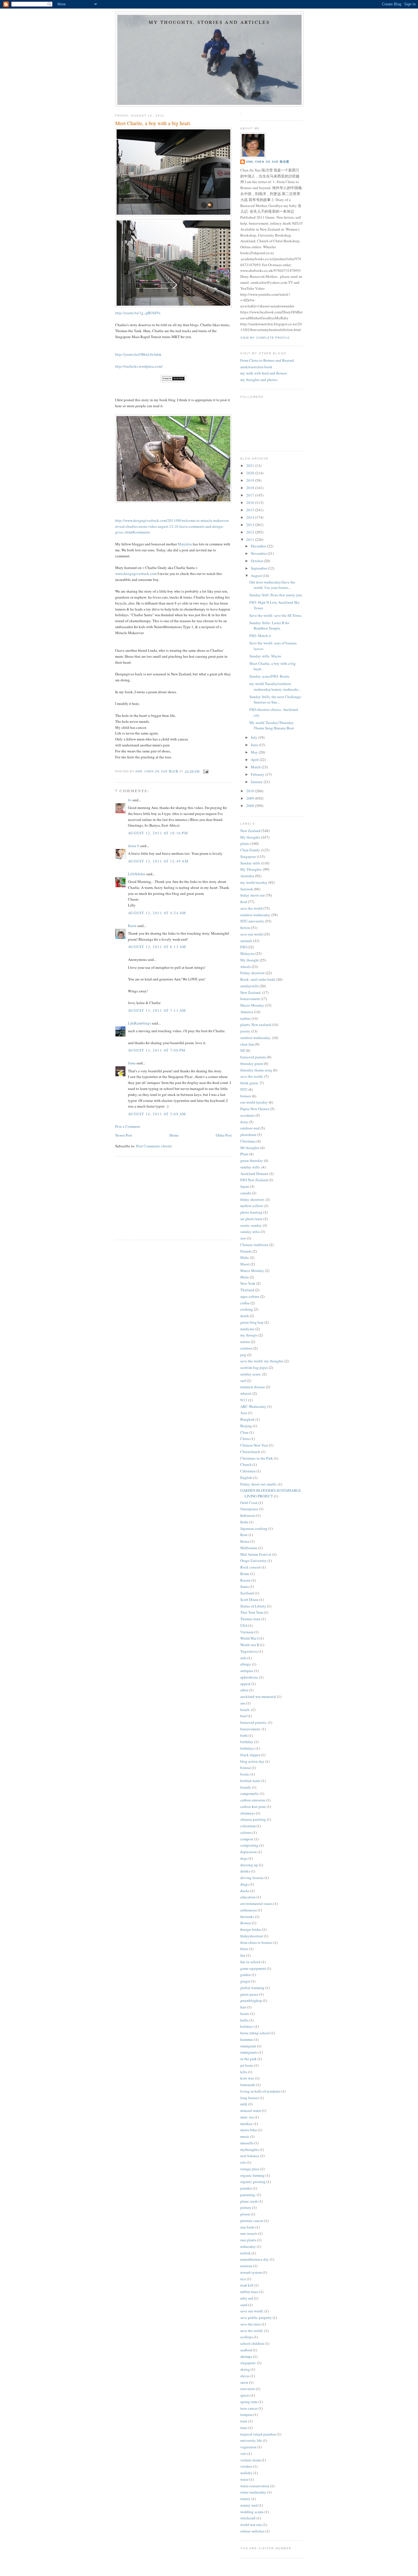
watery (245, 2499)
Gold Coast (249, 1503)
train (244, 2421)
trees (244, 2428)
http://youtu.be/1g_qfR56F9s (138, 313)
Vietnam (247, 1632)
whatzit (246, 1393)
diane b (134, 846)
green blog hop (252, 1322)
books (245, 1774)
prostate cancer (252, 2221)
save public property (256, 2318)
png (243, 1355)
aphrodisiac (249, 1677)
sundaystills (250, 986)
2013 (251, 525)
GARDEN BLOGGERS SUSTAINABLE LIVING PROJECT (271, 1493)
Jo (130, 800)
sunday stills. (250, 1167)
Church (246, 1464)
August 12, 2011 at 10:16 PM (158, 833)
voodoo (246, 2466)
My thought (250, 960)
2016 (251, 502)
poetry (245, 1031)
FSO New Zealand (254, 1180)
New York (248, 1283)
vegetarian (248, 2447)
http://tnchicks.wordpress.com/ (139, 366)
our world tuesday (254, 1102)
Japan (245, 1186)
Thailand (247, 1290)
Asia (244, 1413)
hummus (247, 2039)
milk (244, 2104)
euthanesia (249, 1910)
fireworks (247, 1917)
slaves (245, 2376)
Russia (245, 1580)
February (258, 774)
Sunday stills (250, 863)
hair (243, 2007)
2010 (251, 791)
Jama (132, 1063)
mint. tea (247, 2117)
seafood (246, 2350)
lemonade (248, 2085)
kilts (244, 2072)
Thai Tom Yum (252, 1612)
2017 (251, 495)
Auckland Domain (254, 1174)
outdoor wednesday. (256, 1038)
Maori (245, 1264)
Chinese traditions (254, 1245)
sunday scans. (251, 1374)
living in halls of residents (260, 2091)
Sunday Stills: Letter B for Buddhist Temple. (269, 626)
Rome (245, 1574)
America (247, 1012)
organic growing (253, 2182)
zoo (243, 1238)
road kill (247, 2285)
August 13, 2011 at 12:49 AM (158, 861)
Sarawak (247, 889)
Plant (244, 1154)
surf (243, 1381)
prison (245, 2214)
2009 (251, 798)
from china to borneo (256, 1942)
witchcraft (248, 2518)
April (255, 760)
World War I (249, 1638)
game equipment (253, 1968)
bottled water (250, 1781)
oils (243, 2162)
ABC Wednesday (253, 1406)
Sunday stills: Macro (265, 656)
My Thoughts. (251, 869)
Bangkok (247, 1419)
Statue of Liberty (253, 1606)
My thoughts (250, 837)
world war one (251, 2525)
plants (245, 843)
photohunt (248, 1135)
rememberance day (255, 2259)
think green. (250, 1083)
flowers (246, 1923)
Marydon (184, 544)
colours (246, 1832)
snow (244, 2382)
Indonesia (248, 1515)
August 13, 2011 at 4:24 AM (157, 913)
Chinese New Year (254, 1445)
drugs (245, 1884)
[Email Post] (206, 771)
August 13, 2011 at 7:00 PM (157, 1050)
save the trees (251, 2324)
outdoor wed (250, 1128)
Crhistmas (248, 1471)
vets (243, 2453)
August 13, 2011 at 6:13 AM (157, 947)
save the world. (252, 1076)
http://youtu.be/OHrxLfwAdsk (138, 354)
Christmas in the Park (257, 1458)
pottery (246, 2207)
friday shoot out (253, 895)
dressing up (249, 1865)
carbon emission (253, 1800)
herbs (244, 2020)
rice (243, 2279)
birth (244, 1735)
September (259, 568)
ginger (245, 1981)
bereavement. (251, 1729)
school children (252, 2343)
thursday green (252, 1063)
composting (249, 1845)
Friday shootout (253, 973)
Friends (246, 1251)
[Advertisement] (158, 1197)
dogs (244, 1858)
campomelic (250, 1793)
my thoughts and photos (259, 380)
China (245, 1439)
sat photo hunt (251, 1219)
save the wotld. (252, 2331)
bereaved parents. (254, 1722)
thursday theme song (256, 1070)
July (254, 737)
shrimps (246, 2356)
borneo (246, 1096)
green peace (249, 1994)
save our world (252, 934)
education (248, 1897)
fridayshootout (252, 1936)
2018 (251, 488)
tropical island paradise (258, 2434)
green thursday (252, 1160)
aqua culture (250, 1296)
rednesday (248, 2246)
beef (244, 1716)
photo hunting (251, 1212)
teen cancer (249, 2408)
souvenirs (248, 2389)
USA (244, 1625)
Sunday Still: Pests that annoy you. (276, 595)
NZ (243, 1050)
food (244, 902)
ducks (245, 1891)
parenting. (248, 2195)
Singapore (248, 856)
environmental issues (256, 1903)
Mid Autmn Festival (256, 1554)
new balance (250, 2156)
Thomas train (250, 1619)
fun (243, 1955)
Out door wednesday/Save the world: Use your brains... (272, 585)
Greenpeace (249, 1509)
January (257, 782)
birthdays (248, 1748)
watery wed (249, 2505)
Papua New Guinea (255, 1109)
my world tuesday (254, 882)
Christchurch (250, 1452)
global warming (252, 1988)
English (246, 1478)
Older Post (224, 1135)
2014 (251, 517)
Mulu (245, 1277)
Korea (245, 1541)
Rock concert (251, 1567)
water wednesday (253, 2492)
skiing (245, 2369)
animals (246, 941)
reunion (246, 2266)
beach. (245, 1710)
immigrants (249, 2052)
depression (249, 1852)
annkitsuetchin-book (256, 367)
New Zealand (250, 831)
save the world (251, 908)
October (257, 561)
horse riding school (255, 2033)
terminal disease (253, 1387)
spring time (249, 2402)
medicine (247, 1329)
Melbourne (249, 1548)
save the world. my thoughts (262, 1361)
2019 (251, 480)
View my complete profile (265, 338)
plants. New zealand (256, 1025)
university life (251, 2440)
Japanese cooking (254, 1528)
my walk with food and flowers (264, 373)
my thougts (249, 1335)
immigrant (248, 2046)
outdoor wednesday (255, 915)
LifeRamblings (139, 1023)
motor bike (249, 2130)
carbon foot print (253, 1807)
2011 (251, 539)
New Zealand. (251, 992)
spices (245, 2395)
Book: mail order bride (258, 979)
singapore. (248, 2363)
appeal (245, 1684)
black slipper (250, 1755)
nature (245, 1342)
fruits (244, 1949)
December (259, 546)
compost (247, 1839)
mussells (247, 2143)
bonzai (246, 1768)
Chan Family (250, 850)
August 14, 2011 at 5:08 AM (157, 1114)
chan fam (247, 1044)
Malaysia (247, 953)
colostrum (248, 1826)
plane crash (249, 2201)
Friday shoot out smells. (259, 1484)
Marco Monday (252, 1271)
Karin (132, 926)
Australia (247, 876)
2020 (251, 473)
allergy (246, 1664)
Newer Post (124, 1135)
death (245, 1316)
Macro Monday (252, 1005)
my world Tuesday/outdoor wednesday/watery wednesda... (275, 686)
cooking (247, 1309)
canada (246, 1193)
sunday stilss (250, 1232)
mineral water (251, 2111)
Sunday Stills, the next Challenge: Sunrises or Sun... (276, 700)
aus (243, 1703)
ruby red (247, 2298)
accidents (248, 1115)
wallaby (246, 2473)
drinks (245, 1871)
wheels (246, 967)
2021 (251, 465)
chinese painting (253, 1819)
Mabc (245, 1257)
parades (246, 2188)
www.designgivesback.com (136, 574)
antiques (247, 1671)
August (257, 576)
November (259, 553)
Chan (244, 1432)
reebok (246, 2253)
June (255, 745)
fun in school (250, 1962)
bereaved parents (253, 1057)
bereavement (250, 999)
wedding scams (252, 2512)
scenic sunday (251, 1225)
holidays (247, 2026)
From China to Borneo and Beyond (267, 360)
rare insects (249, 2233)
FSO (244, 947)
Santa (245, 1586)
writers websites (252, 2531)
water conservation (255, 2486)
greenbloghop (251, 2000)
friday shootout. (253, 1199)
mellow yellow (252, 1206)
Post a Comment (128, 1126)
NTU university (252, 921)
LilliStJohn (137, 874)
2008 (251, 806)
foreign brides (251, 1929)
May (255, 752)
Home (174, 1135)
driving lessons (252, 1878)
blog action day (252, 1761)
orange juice (250, 2169)
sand (244, 2305)
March (256, 767)
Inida (244, 1522)
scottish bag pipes (254, 1367)
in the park (249, 2059)
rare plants (248, 2240)
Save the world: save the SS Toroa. (276, 615)
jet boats (247, 2065)
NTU (244, 1089)
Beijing (246, 1426)
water (244, 2479)
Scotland (247, 1593)
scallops (247, 2337)
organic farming (253, 2175)
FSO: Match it (260, 636)
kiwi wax (247, 2078)
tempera (246, 2414)
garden (246, 1975)
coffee (245, 1303)
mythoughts (250, 2149)
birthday (247, 1742)
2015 (251, 510)
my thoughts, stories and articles (209, 22)
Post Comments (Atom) (154, 1146)
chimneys (248, 1813)
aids (243, 1658)
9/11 (244, 1400)
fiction (245, 928)
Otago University (254, 1561)
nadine (246, 1018)
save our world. (252, 2311)
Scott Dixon (249, 1600)
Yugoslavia (249, 1651)
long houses (250, 2098)
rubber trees (249, 2292)
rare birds (247, 2227)
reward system (251, 2272)
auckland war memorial (258, 1696)
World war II (250, 1645)
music (245, 2136)
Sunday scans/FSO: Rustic (270, 676)
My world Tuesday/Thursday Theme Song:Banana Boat (272, 725)
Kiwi (244, 1535)
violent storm (251, 2460)
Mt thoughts (250, 1148)
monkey (247, 2124)
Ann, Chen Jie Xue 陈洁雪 (268, 162)
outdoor (246, 1348)
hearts (245, 2014)
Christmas (248, 1141)
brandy (246, 1787)
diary (244, 1122)
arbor (244, 1690)
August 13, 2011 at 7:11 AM (157, 1010)
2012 (251, 532)
